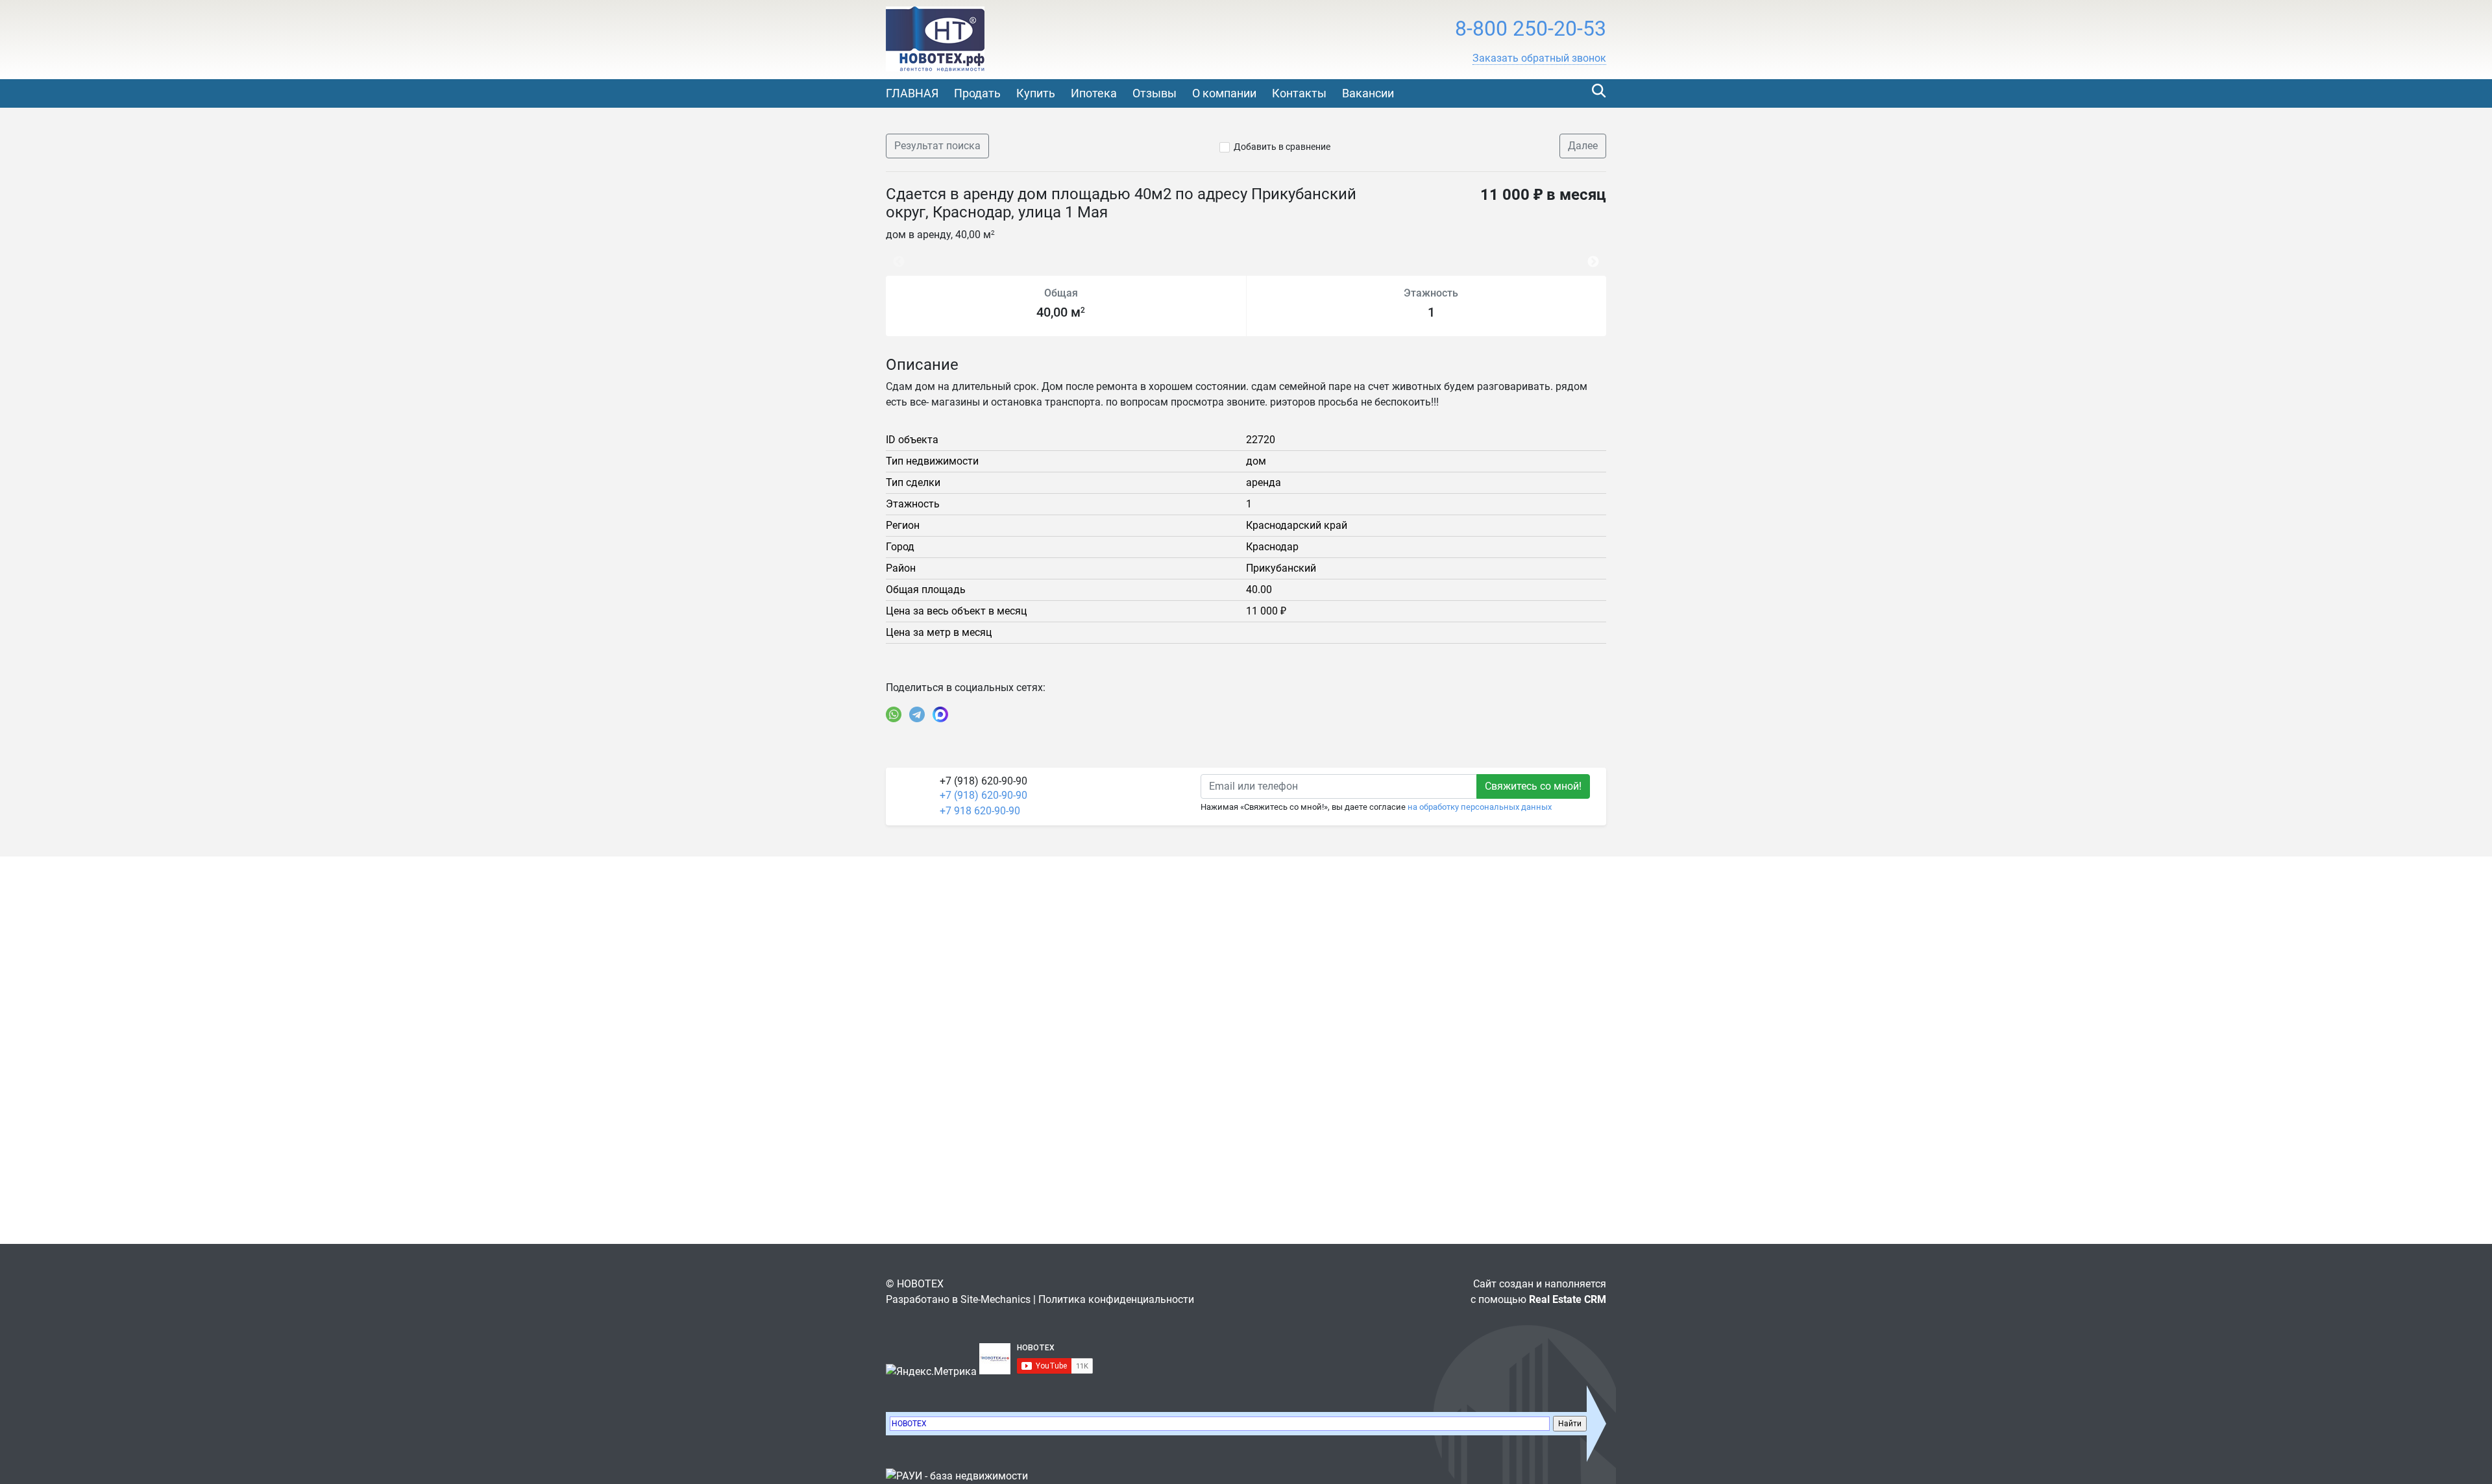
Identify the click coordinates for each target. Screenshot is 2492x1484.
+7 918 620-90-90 (980, 811)
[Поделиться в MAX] (940, 714)
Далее (1583, 146)
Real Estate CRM (1568, 1299)
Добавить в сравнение (1282, 147)
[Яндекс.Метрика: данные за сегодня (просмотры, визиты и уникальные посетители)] (931, 1372)
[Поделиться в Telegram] (917, 714)
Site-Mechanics (996, 1299)
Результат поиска (937, 146)
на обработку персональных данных (1480, 807)
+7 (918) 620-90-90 (983, 795)
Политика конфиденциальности (1116, 1299)
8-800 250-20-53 (1531, 29)
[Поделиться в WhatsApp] (894, 714)
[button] (1539, 58)
